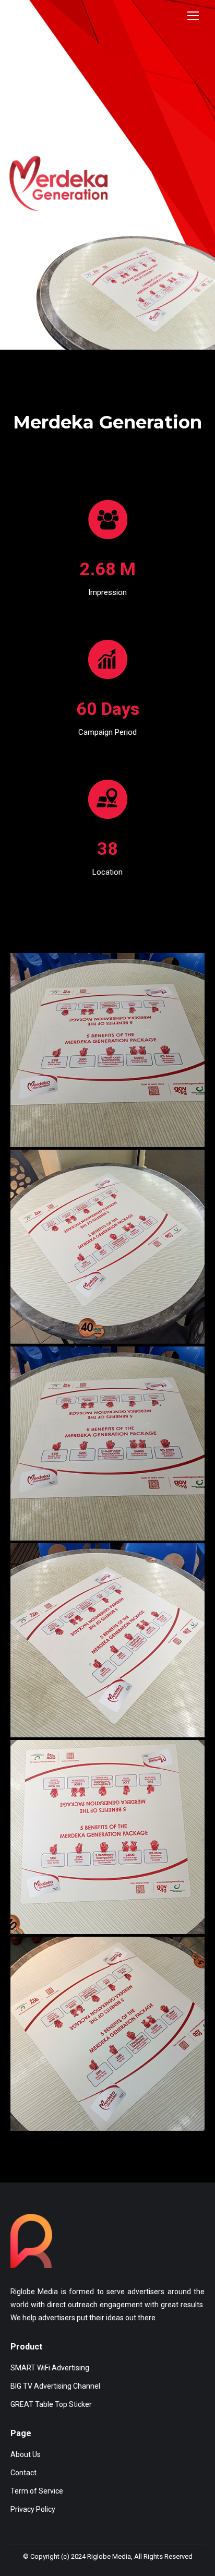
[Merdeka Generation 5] (107, 1640)
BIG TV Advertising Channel (55, 2386)
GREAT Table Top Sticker (51, 2404)
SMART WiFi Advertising (51, 2368)
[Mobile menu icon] (193, 16)
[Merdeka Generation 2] (107, 1247)
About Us (26, 2454)
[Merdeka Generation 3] (107, 1444)
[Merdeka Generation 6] (107, 2034)
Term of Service (37, 2491)
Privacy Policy (33, 2509)
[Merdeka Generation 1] (107, 1050)
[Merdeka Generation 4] (107, 1837)
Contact (23, 2473)
